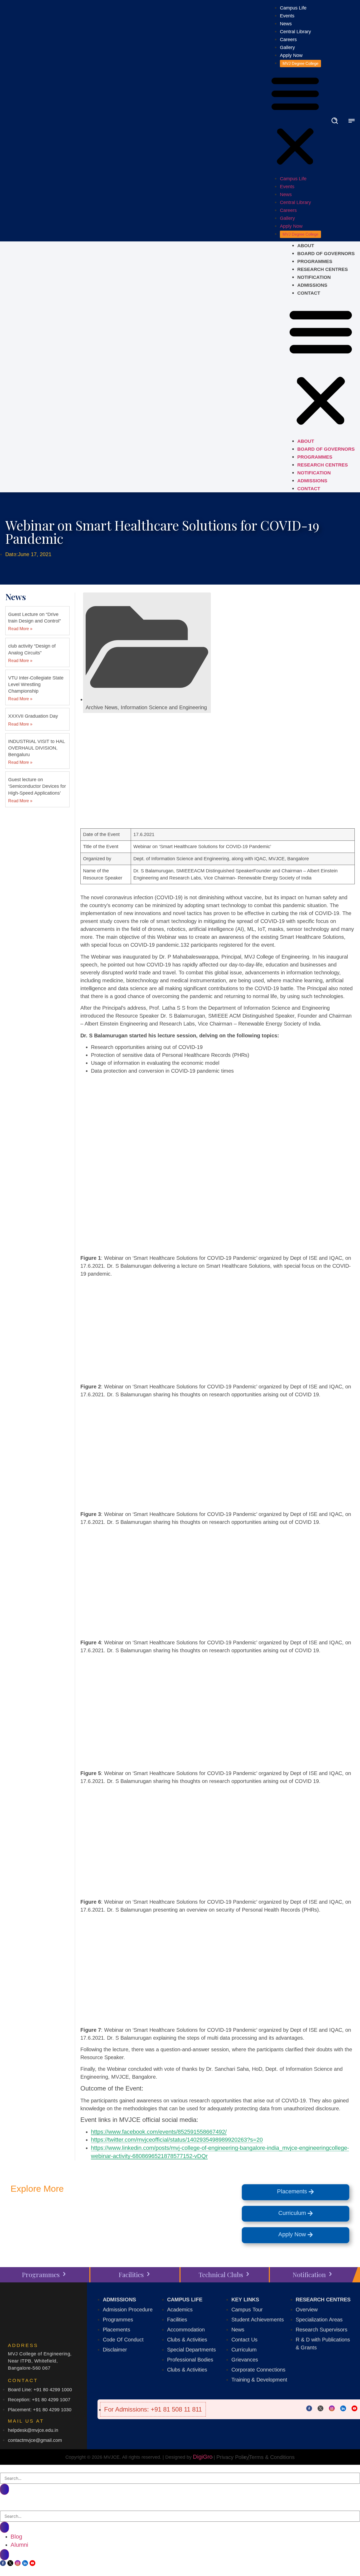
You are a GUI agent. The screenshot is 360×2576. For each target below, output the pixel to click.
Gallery (287, 47)
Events (287, 16)
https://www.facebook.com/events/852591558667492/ (159, 2132)
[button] (295, 121)
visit (165, 2215)
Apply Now (291, 55)
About (306, 246)
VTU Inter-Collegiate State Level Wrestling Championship (36, 684)
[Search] (4, 2489)
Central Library (295, 32)
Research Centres (323, 269)
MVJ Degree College (300, 63)
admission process (49, 2228)
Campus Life (293, 8)
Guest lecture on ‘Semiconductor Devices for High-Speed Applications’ (37, 786)
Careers (288, 40)
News (286, 24)
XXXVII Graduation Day (33, 716)
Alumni (19, 2545)
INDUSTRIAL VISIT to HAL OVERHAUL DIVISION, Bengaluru (37, 748)
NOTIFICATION (314, 277)
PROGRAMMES (315, 261)
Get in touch (81, 2215)
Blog (16, 2537)
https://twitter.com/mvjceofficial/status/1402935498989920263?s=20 (177, 2140)
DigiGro (203, 2457)
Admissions (312, 285)
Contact (309, 293)
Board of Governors (326, 254)
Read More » (20, 629)
